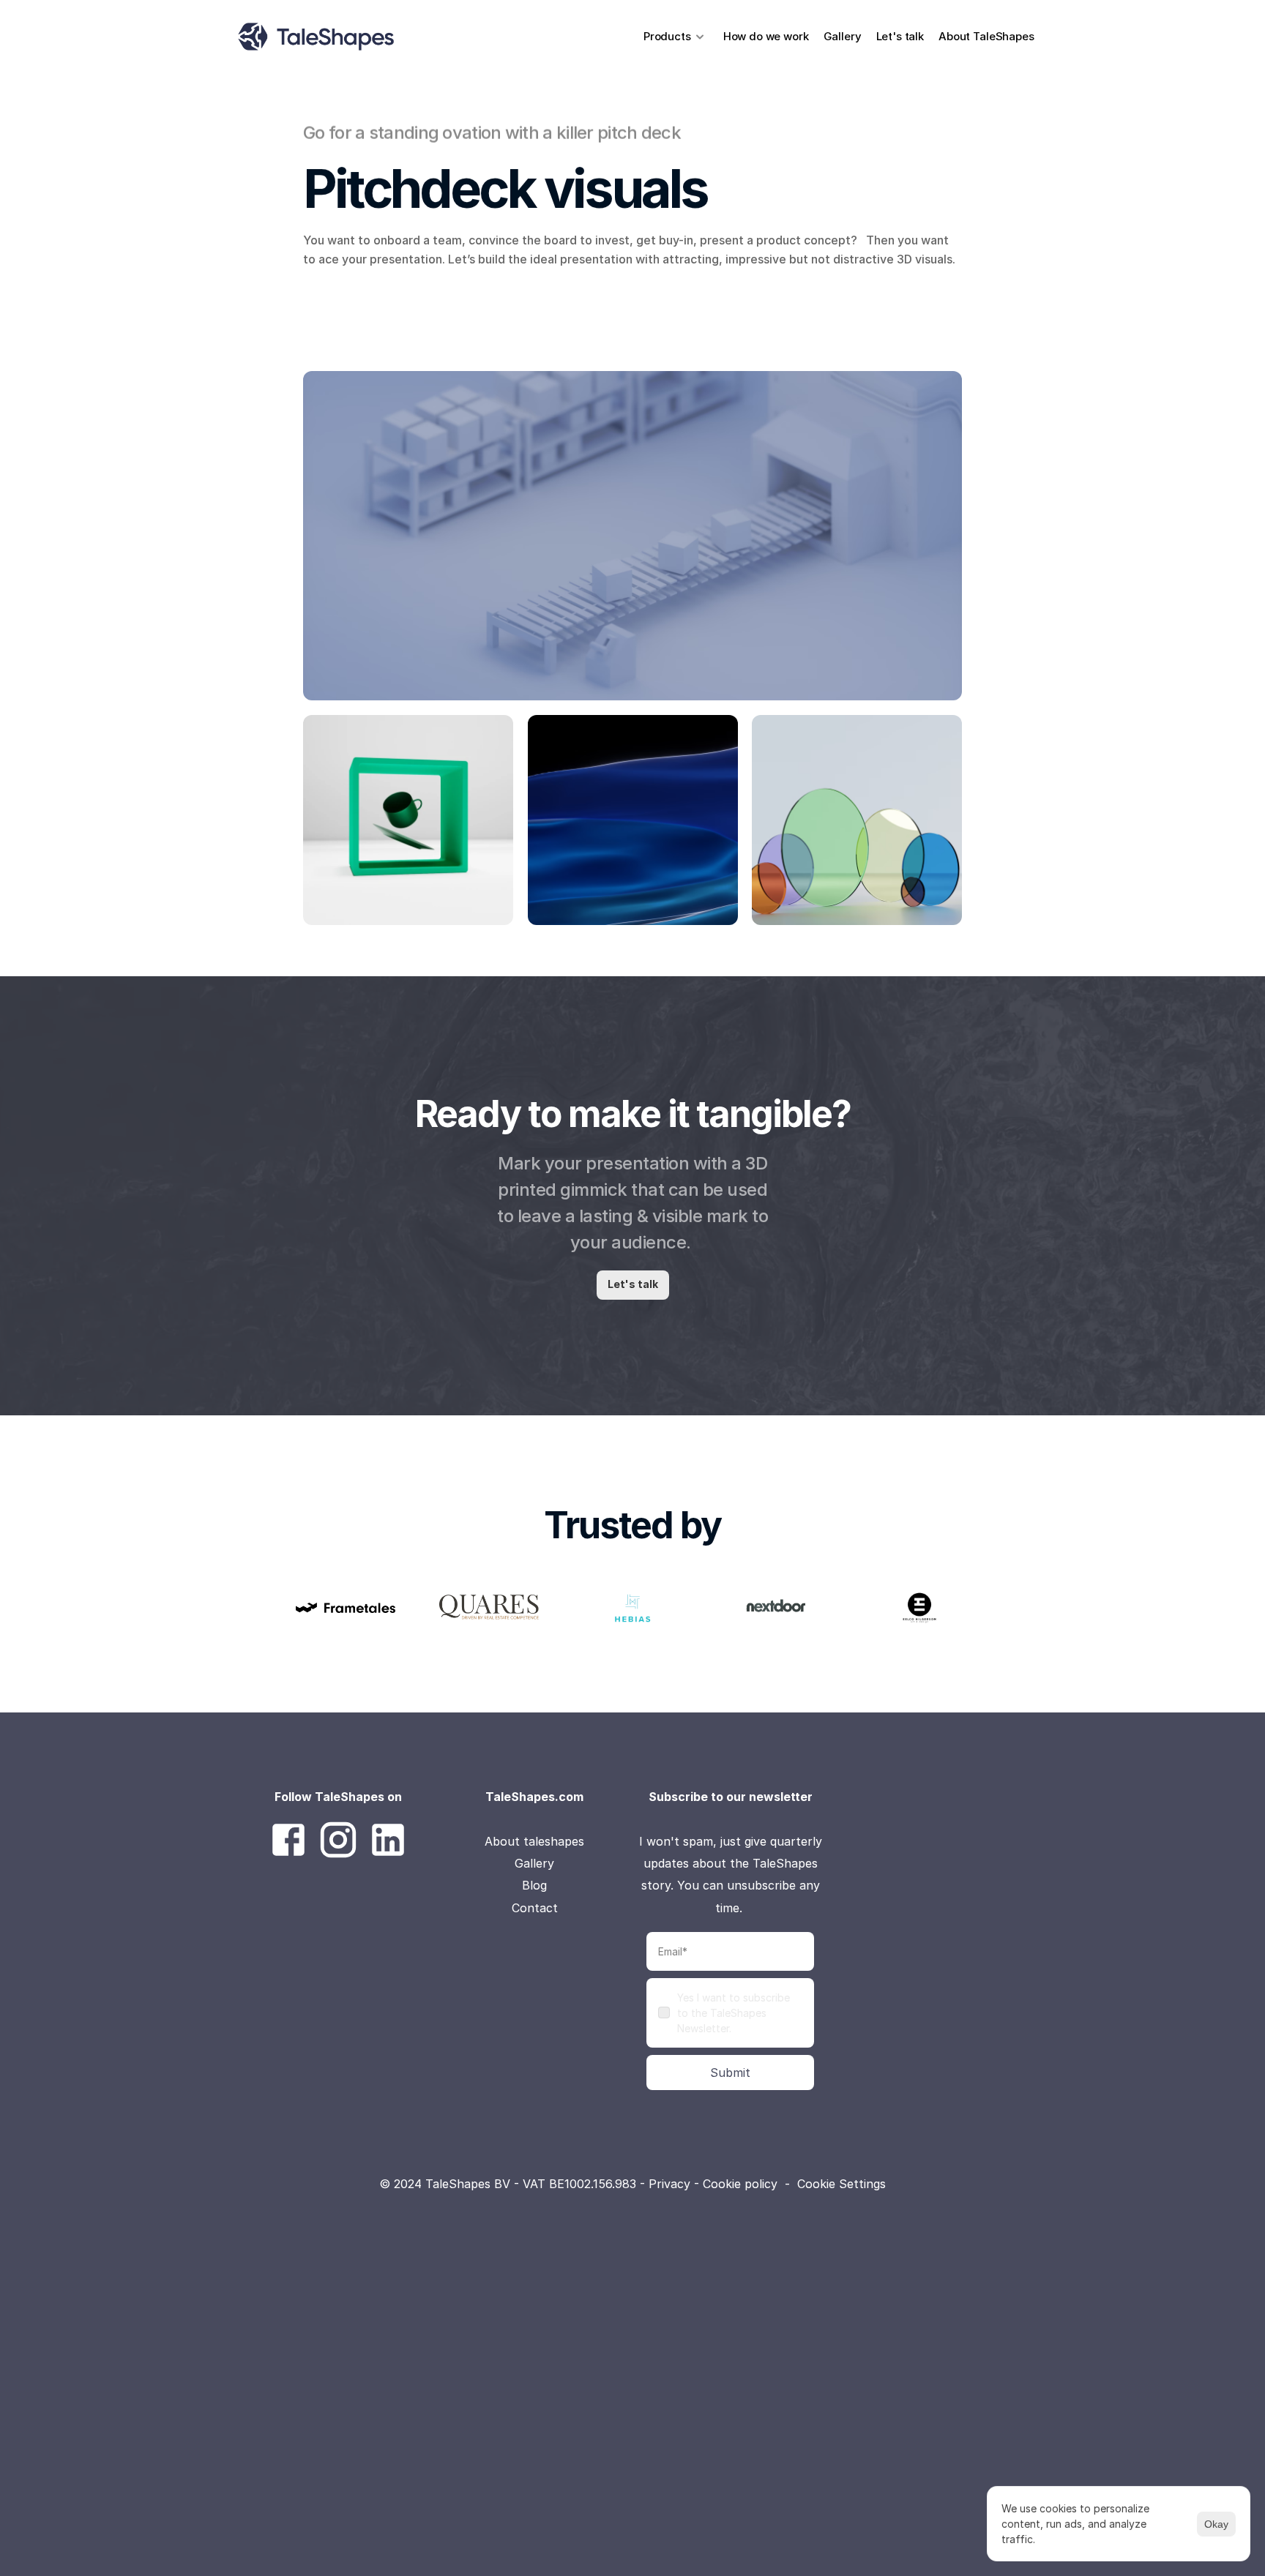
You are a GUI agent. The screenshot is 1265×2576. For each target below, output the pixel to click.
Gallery (843, 36)
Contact (535, 1908)
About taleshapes (534, 1841)
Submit (730, 2073)
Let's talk (900, 36)
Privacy (671, 2184)
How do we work (766, 36)
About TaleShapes (988, 36)
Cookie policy (740, 2184)
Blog (534, 1885)
